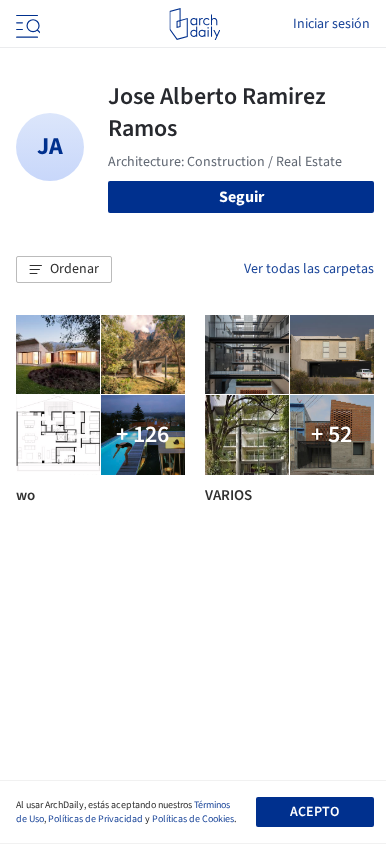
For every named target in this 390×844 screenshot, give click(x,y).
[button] (64, 270)
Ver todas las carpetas (309, 269)
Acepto (314, 812)
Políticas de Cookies (193, 819)
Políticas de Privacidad (95, 819)
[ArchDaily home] (194, 24)
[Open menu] (26, 24)
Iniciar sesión (331, 24)
